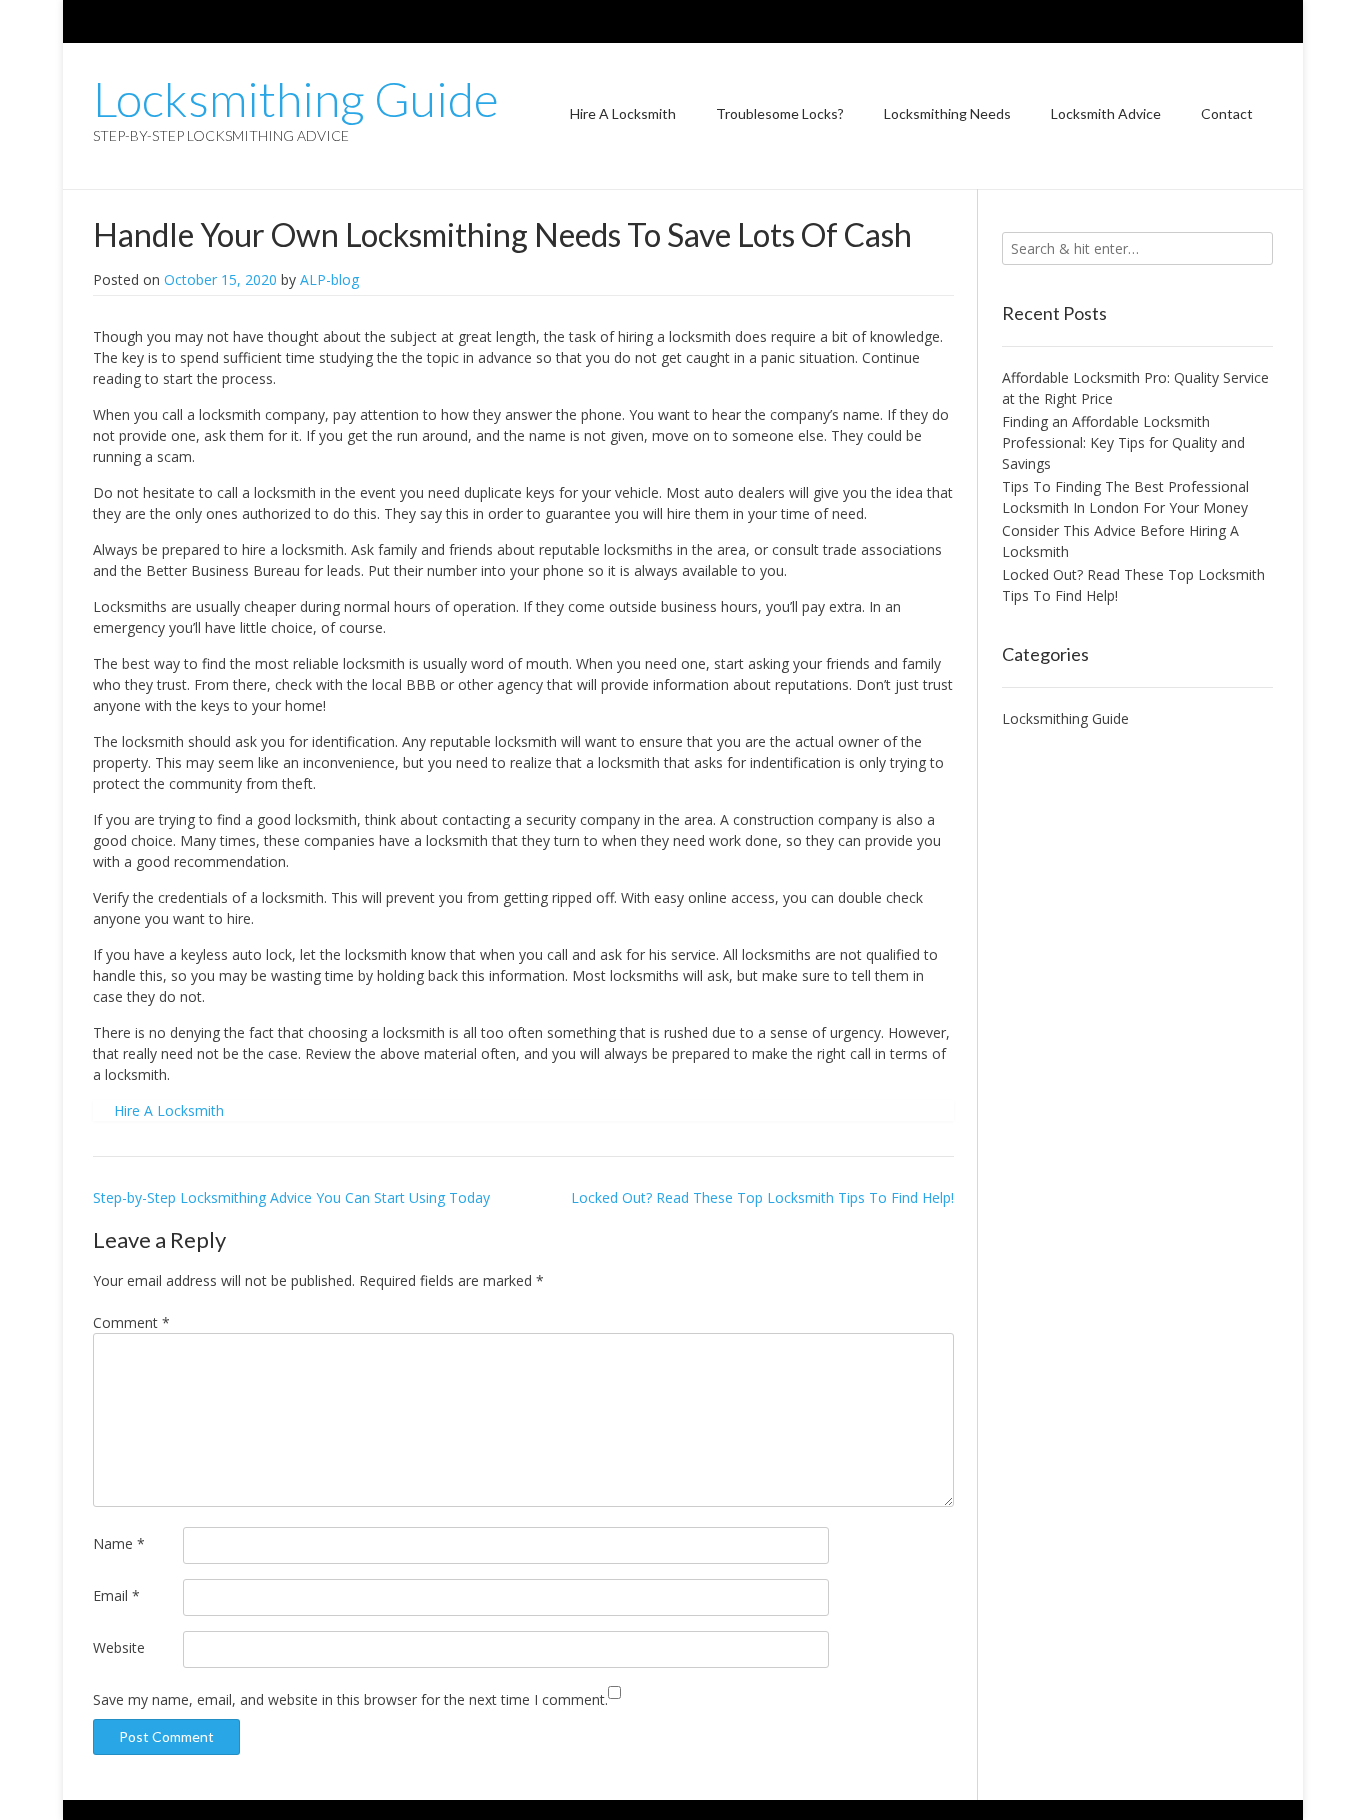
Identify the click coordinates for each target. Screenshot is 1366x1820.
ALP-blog (329, 279)
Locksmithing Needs (947, 113)
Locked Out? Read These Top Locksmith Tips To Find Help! (762, 1197)
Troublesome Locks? (780, 113)
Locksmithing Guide (296, 99)
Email (116, 1595)
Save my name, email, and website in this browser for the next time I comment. (350, 1699)
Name (119, 1543)
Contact (1227, 113)
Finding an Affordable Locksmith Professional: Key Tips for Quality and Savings (1123, 442)
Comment (131, 1322)
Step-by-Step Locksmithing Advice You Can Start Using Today (291, 1197)
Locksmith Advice (1106, 113)
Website (119, 1647)
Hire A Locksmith (623, 113)
